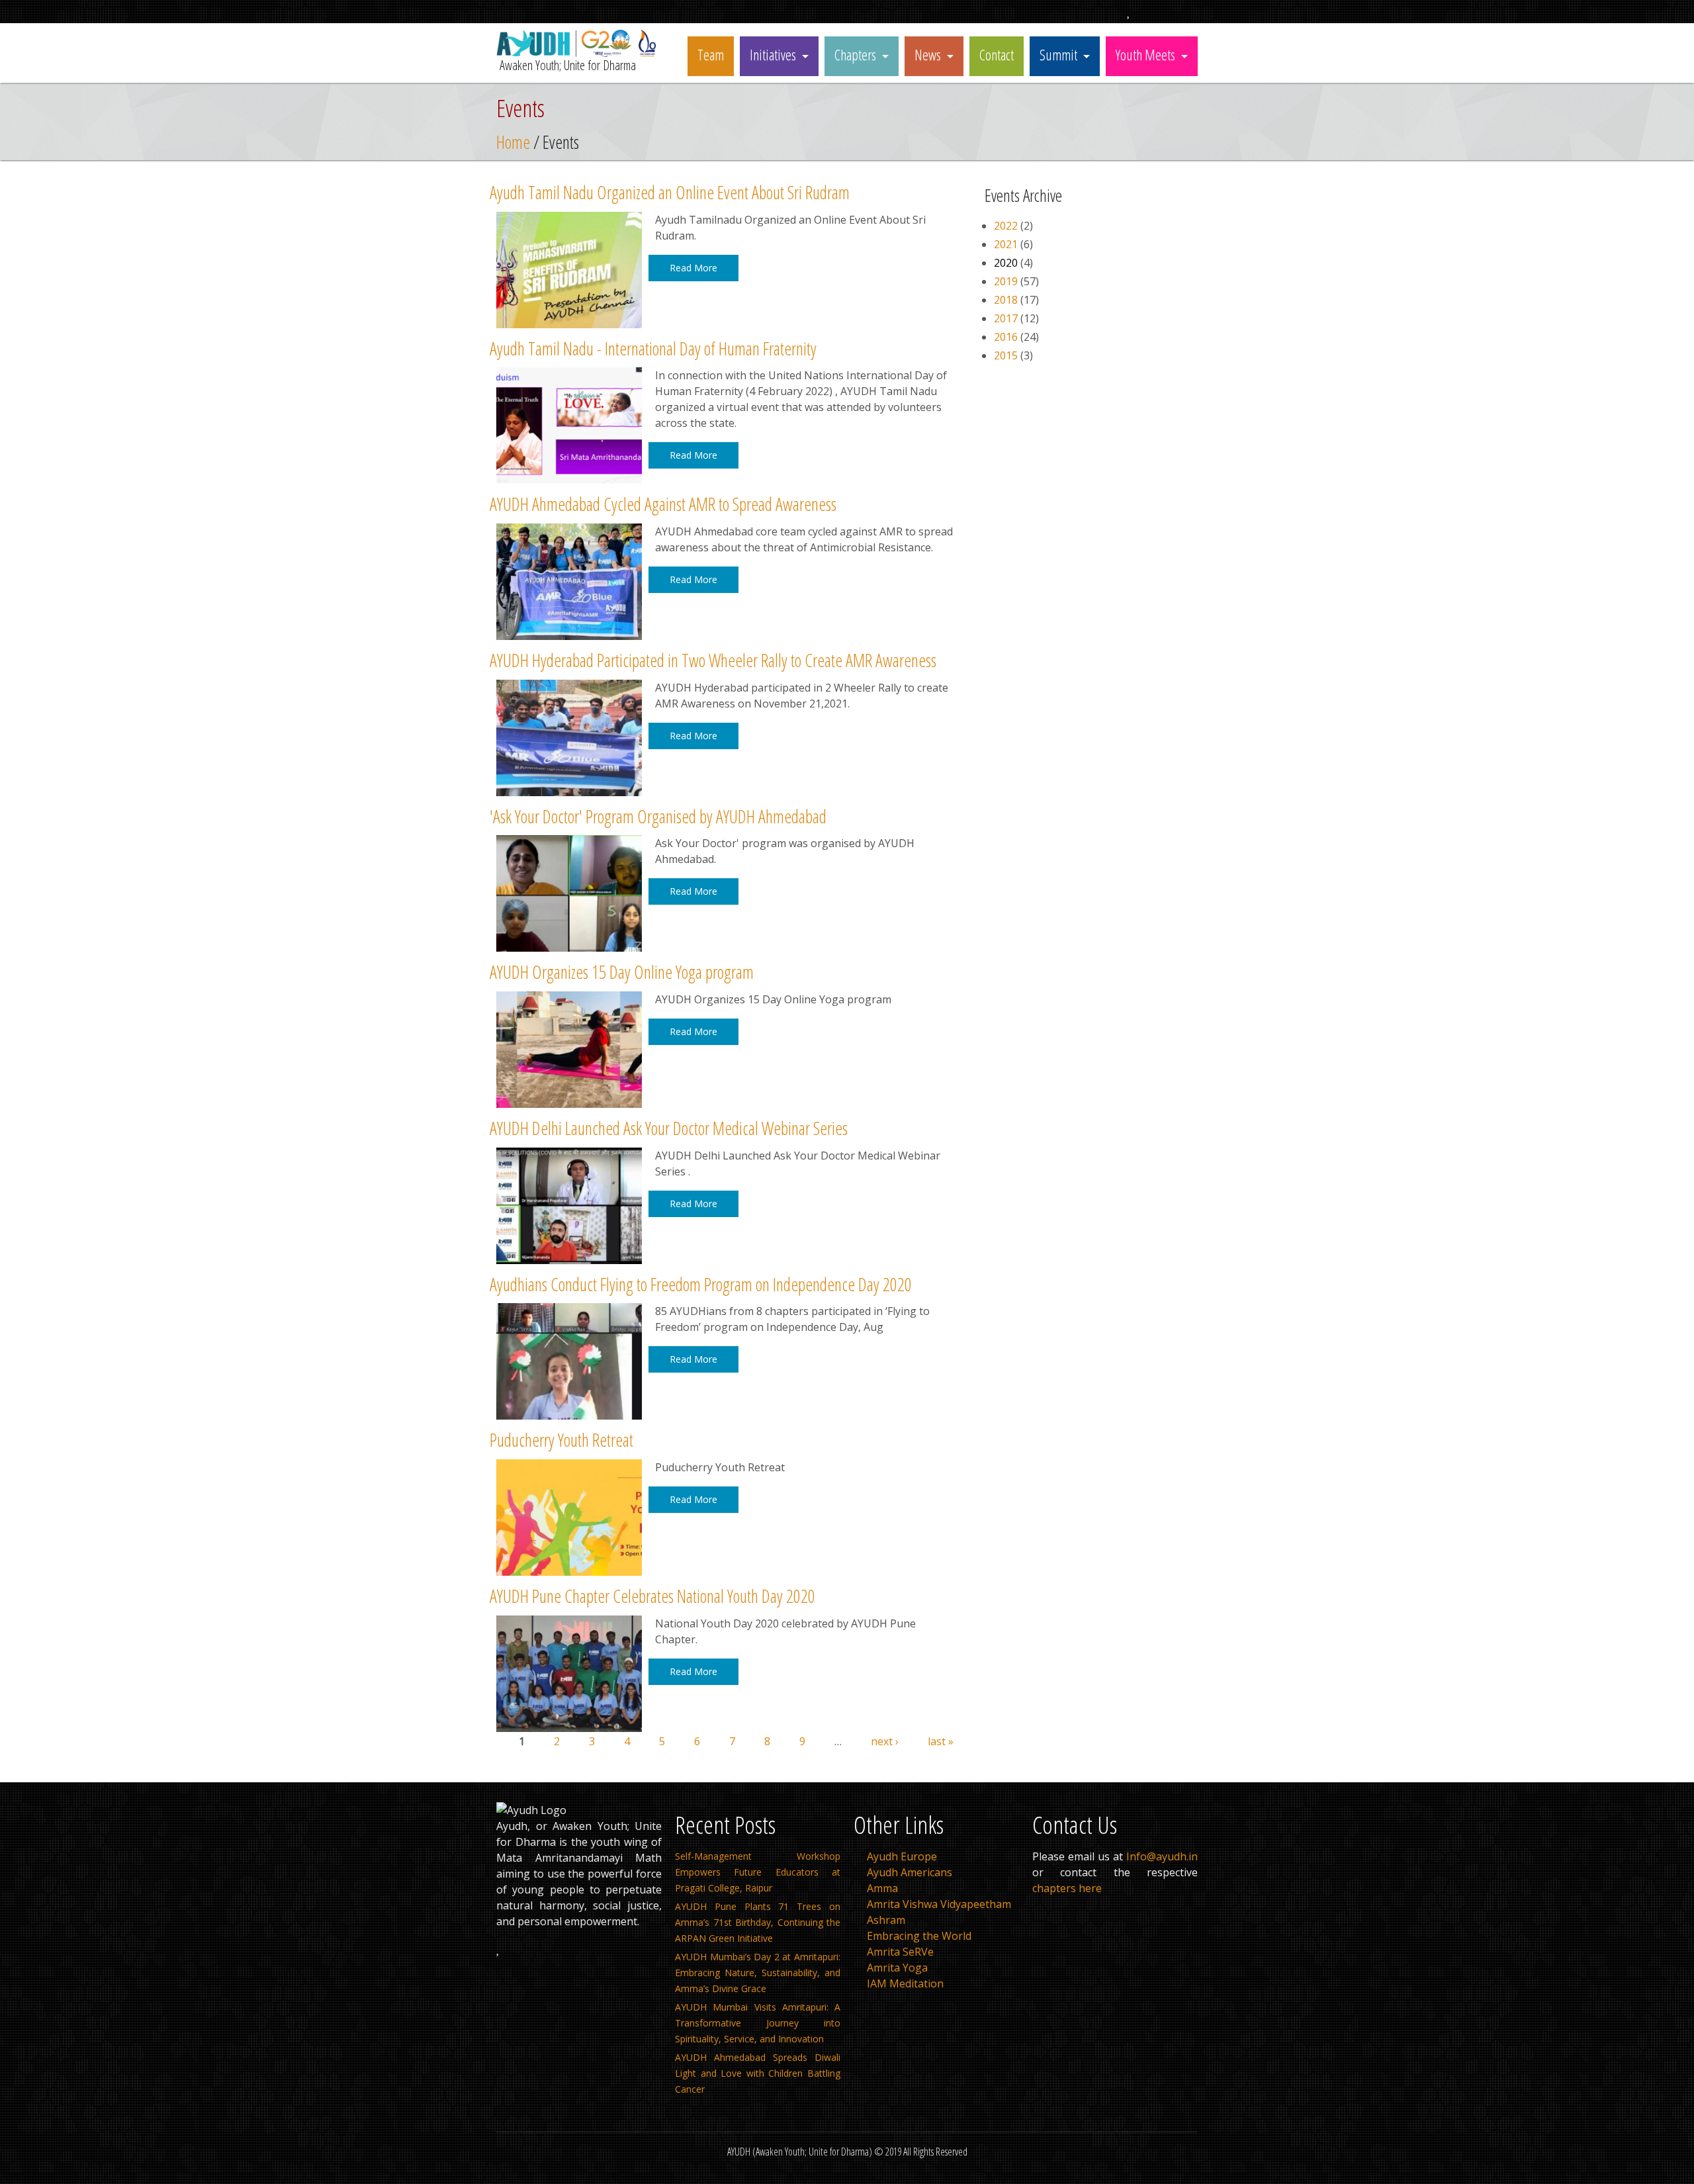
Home (513, 142)
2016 (1006, 337)
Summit (1058, 54)
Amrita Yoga (897, 1968)
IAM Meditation (905, 1983)
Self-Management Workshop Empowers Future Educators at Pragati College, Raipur (758, 1872)
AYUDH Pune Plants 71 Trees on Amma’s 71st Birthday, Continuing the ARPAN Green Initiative (758, 1922)
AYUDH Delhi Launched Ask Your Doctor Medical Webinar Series (669, 1128)
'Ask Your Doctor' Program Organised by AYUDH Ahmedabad (658, 816)
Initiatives (773, 54)
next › (885, 1741)
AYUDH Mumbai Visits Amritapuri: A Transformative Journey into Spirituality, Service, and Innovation (758, 2023)
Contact (997, 54)
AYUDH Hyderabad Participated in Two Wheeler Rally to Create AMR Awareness (713, 660)
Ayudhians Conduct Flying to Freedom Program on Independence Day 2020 (701, 1284)
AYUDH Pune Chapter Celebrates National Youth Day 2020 (652, 1596)
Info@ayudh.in (1162, 1856)
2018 (1006, 300)
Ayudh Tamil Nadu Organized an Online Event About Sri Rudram (670, 192)
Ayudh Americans (910, 1872)
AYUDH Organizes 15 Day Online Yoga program (622, 972)
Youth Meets (1145, 54)
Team (711, 54)
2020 (1006, 263)
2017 (1006, 318)
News (928, 54)
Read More (693, 268)
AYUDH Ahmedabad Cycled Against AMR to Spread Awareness (663, 504)
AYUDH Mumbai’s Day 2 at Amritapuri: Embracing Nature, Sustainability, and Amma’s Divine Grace (758, 1973)
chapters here (1067, 1888)
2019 (1006, 281)
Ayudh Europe (902, 1856)
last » (941, 1741)
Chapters (855, 54)
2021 (1006, 244)
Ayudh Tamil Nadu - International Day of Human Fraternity (653, 348)
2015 (1006, 355)
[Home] (579, 53)
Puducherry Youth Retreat (561, 1440)
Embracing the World (919, 1936)
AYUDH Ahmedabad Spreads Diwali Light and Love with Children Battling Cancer (758, 2073)
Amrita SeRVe (900, 1952)
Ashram (886, 1920)
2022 (1006, 226)
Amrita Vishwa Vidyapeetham (939, 1904)
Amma (882, 1888)
